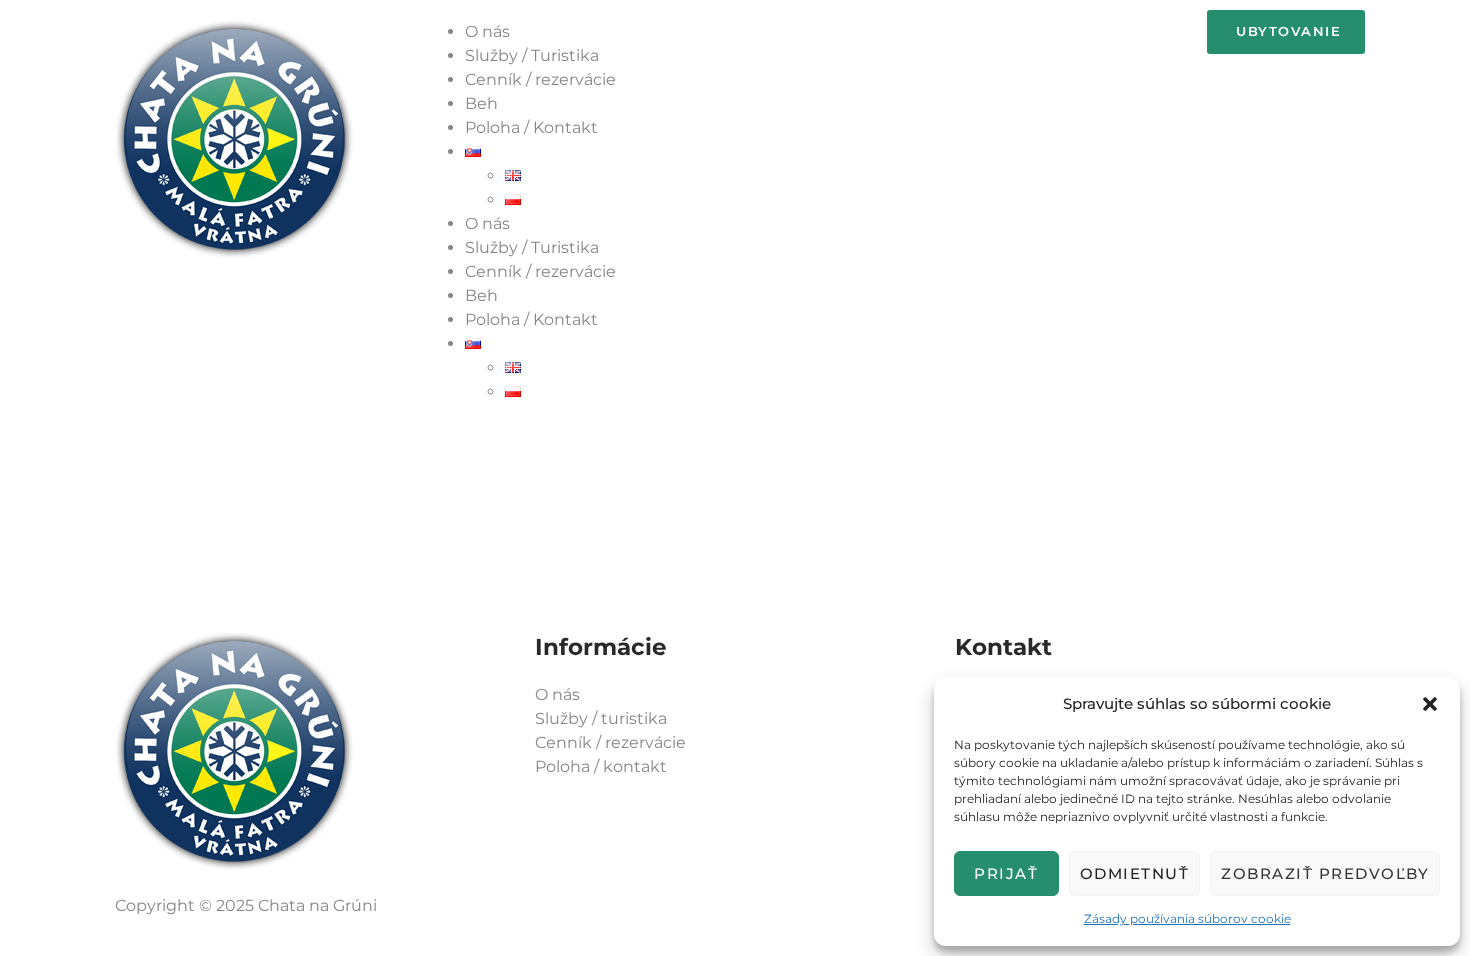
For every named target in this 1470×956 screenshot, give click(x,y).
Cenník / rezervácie (540, 79)
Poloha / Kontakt (531, 127)
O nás (487, 31)
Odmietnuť (1135, 873)
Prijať (1006, 873)
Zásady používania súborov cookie (1187, 918)
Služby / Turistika (532, 55)
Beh (481, 103)
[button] (1430, 704)
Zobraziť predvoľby (1325, 873)
